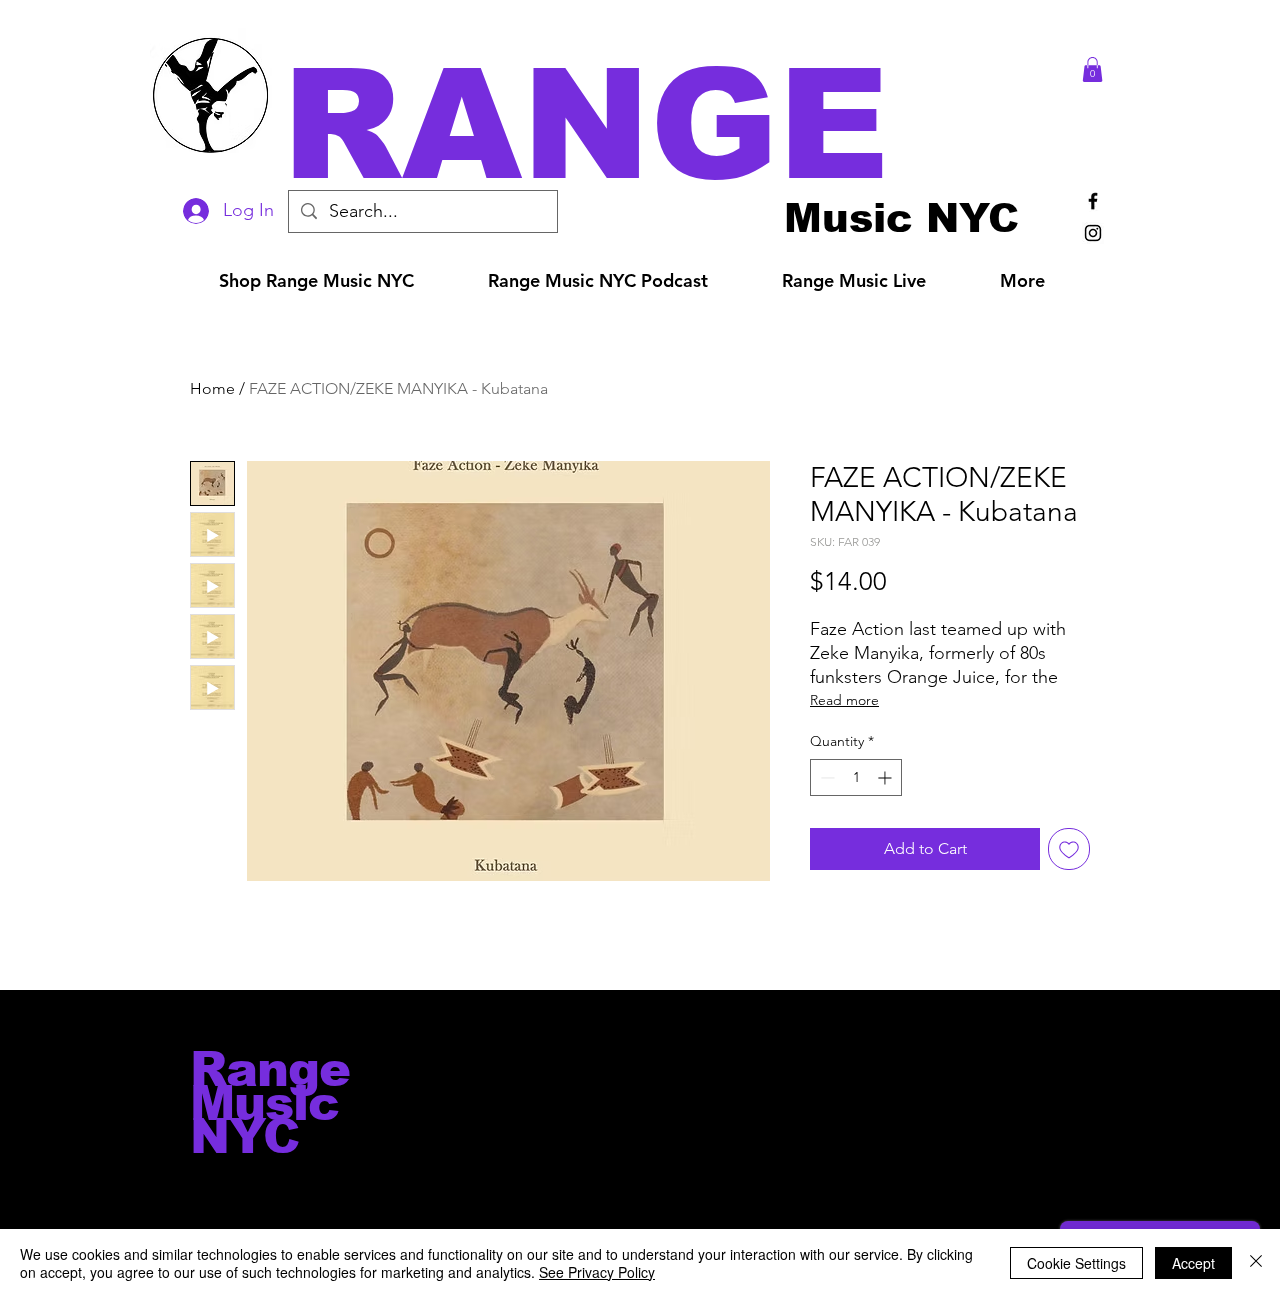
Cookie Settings (1076, 1263)
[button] (668, 124)
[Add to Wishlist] (1069, 849)
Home (212, 388)
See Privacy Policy (597, 1272)
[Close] (1256, 1263)
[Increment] (886, 777)
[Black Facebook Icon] (1093, 201)
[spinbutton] (856, 777)
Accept (1193, 1263)
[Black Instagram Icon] (1093, 233)
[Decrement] (825, 777)
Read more (844, 700)
